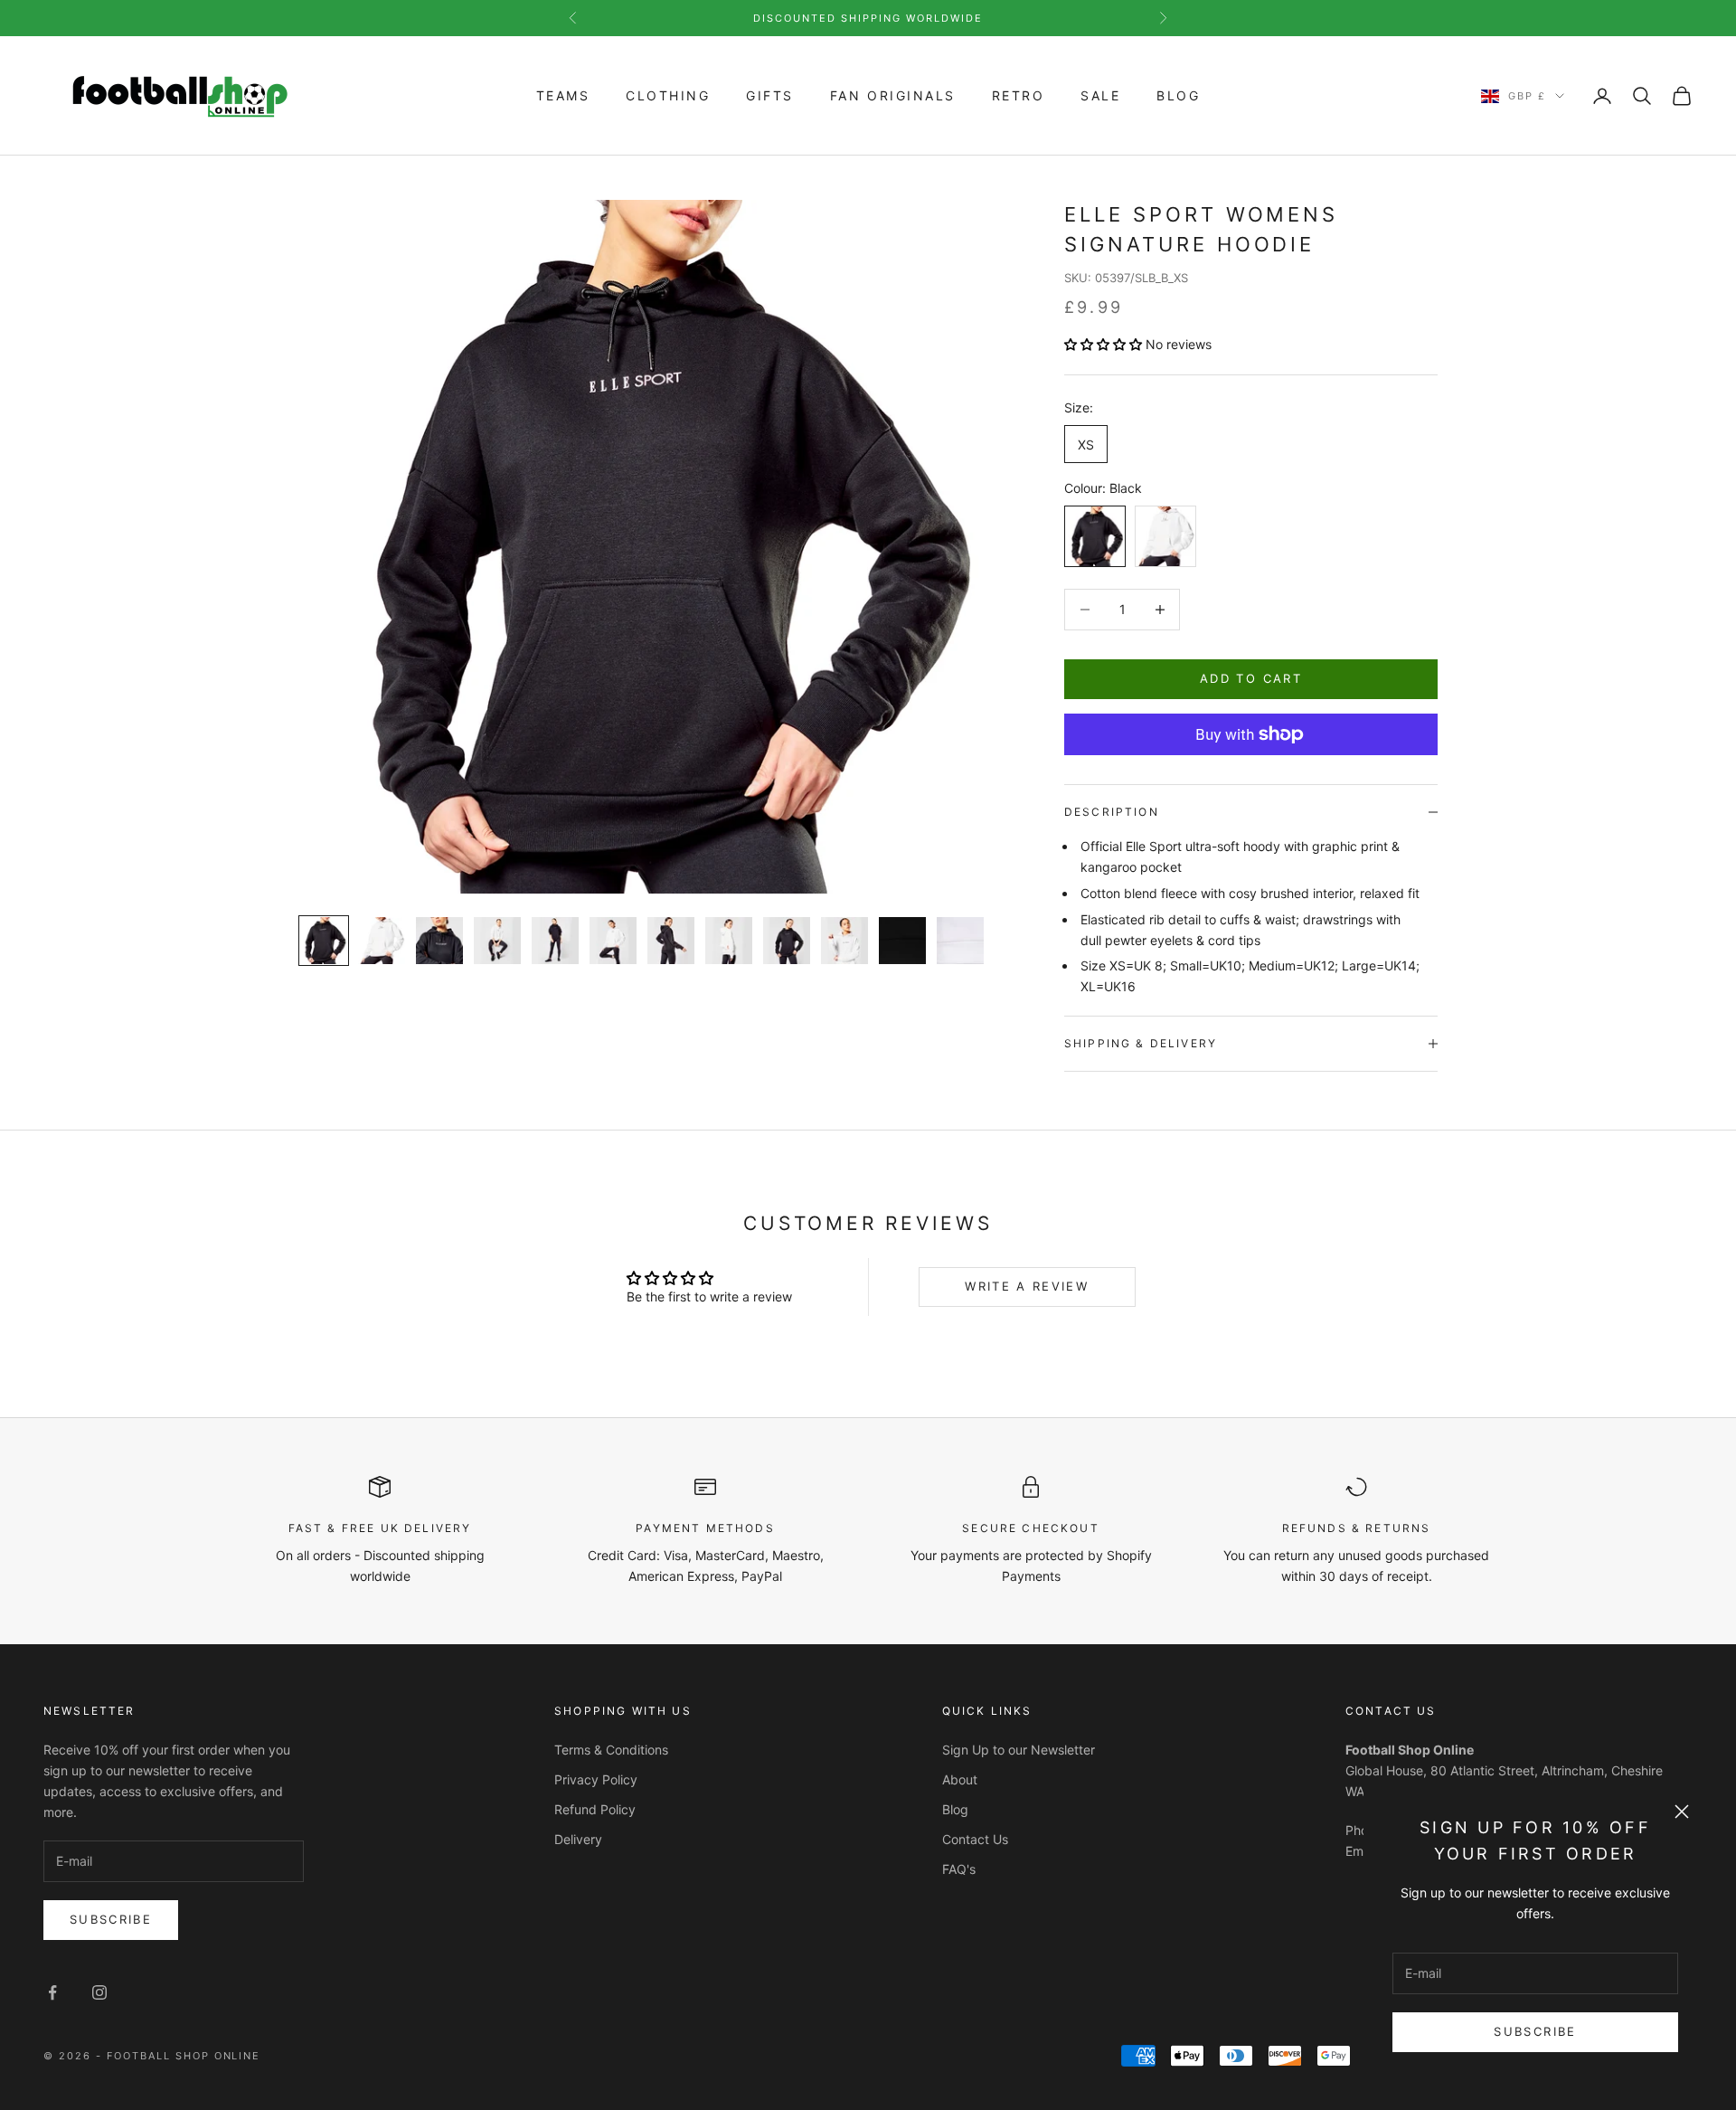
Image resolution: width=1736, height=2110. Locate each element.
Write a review (1027, 1286)
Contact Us (975, 1839)
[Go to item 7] (671, 941)
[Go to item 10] (844, 941)
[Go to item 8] (729, 941)
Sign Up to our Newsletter (1019, 1750)
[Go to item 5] (555, 941)
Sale (1100, 95)
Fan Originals (893, 95)
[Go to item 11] (902, 941)
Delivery (578, 1839)
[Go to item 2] (382, 941)
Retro (1019, 95)
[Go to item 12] (960, 941)
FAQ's (959, 1869)
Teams (563, 95)
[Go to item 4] (497, 941)
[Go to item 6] (613, 941)
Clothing (668, 95)
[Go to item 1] (324, 941)
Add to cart (1251, 678)
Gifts (770, 95)
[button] (1103, 344)
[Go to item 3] (439, 941)
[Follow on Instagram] (99, 1992)
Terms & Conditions (611, 1750)
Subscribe (1535, 2031)
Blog (1178, 95)
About (960, 1779)
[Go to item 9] (787, 941)
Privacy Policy (596, 1779)
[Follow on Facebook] (52, 1992)
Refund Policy (595, 1809)
